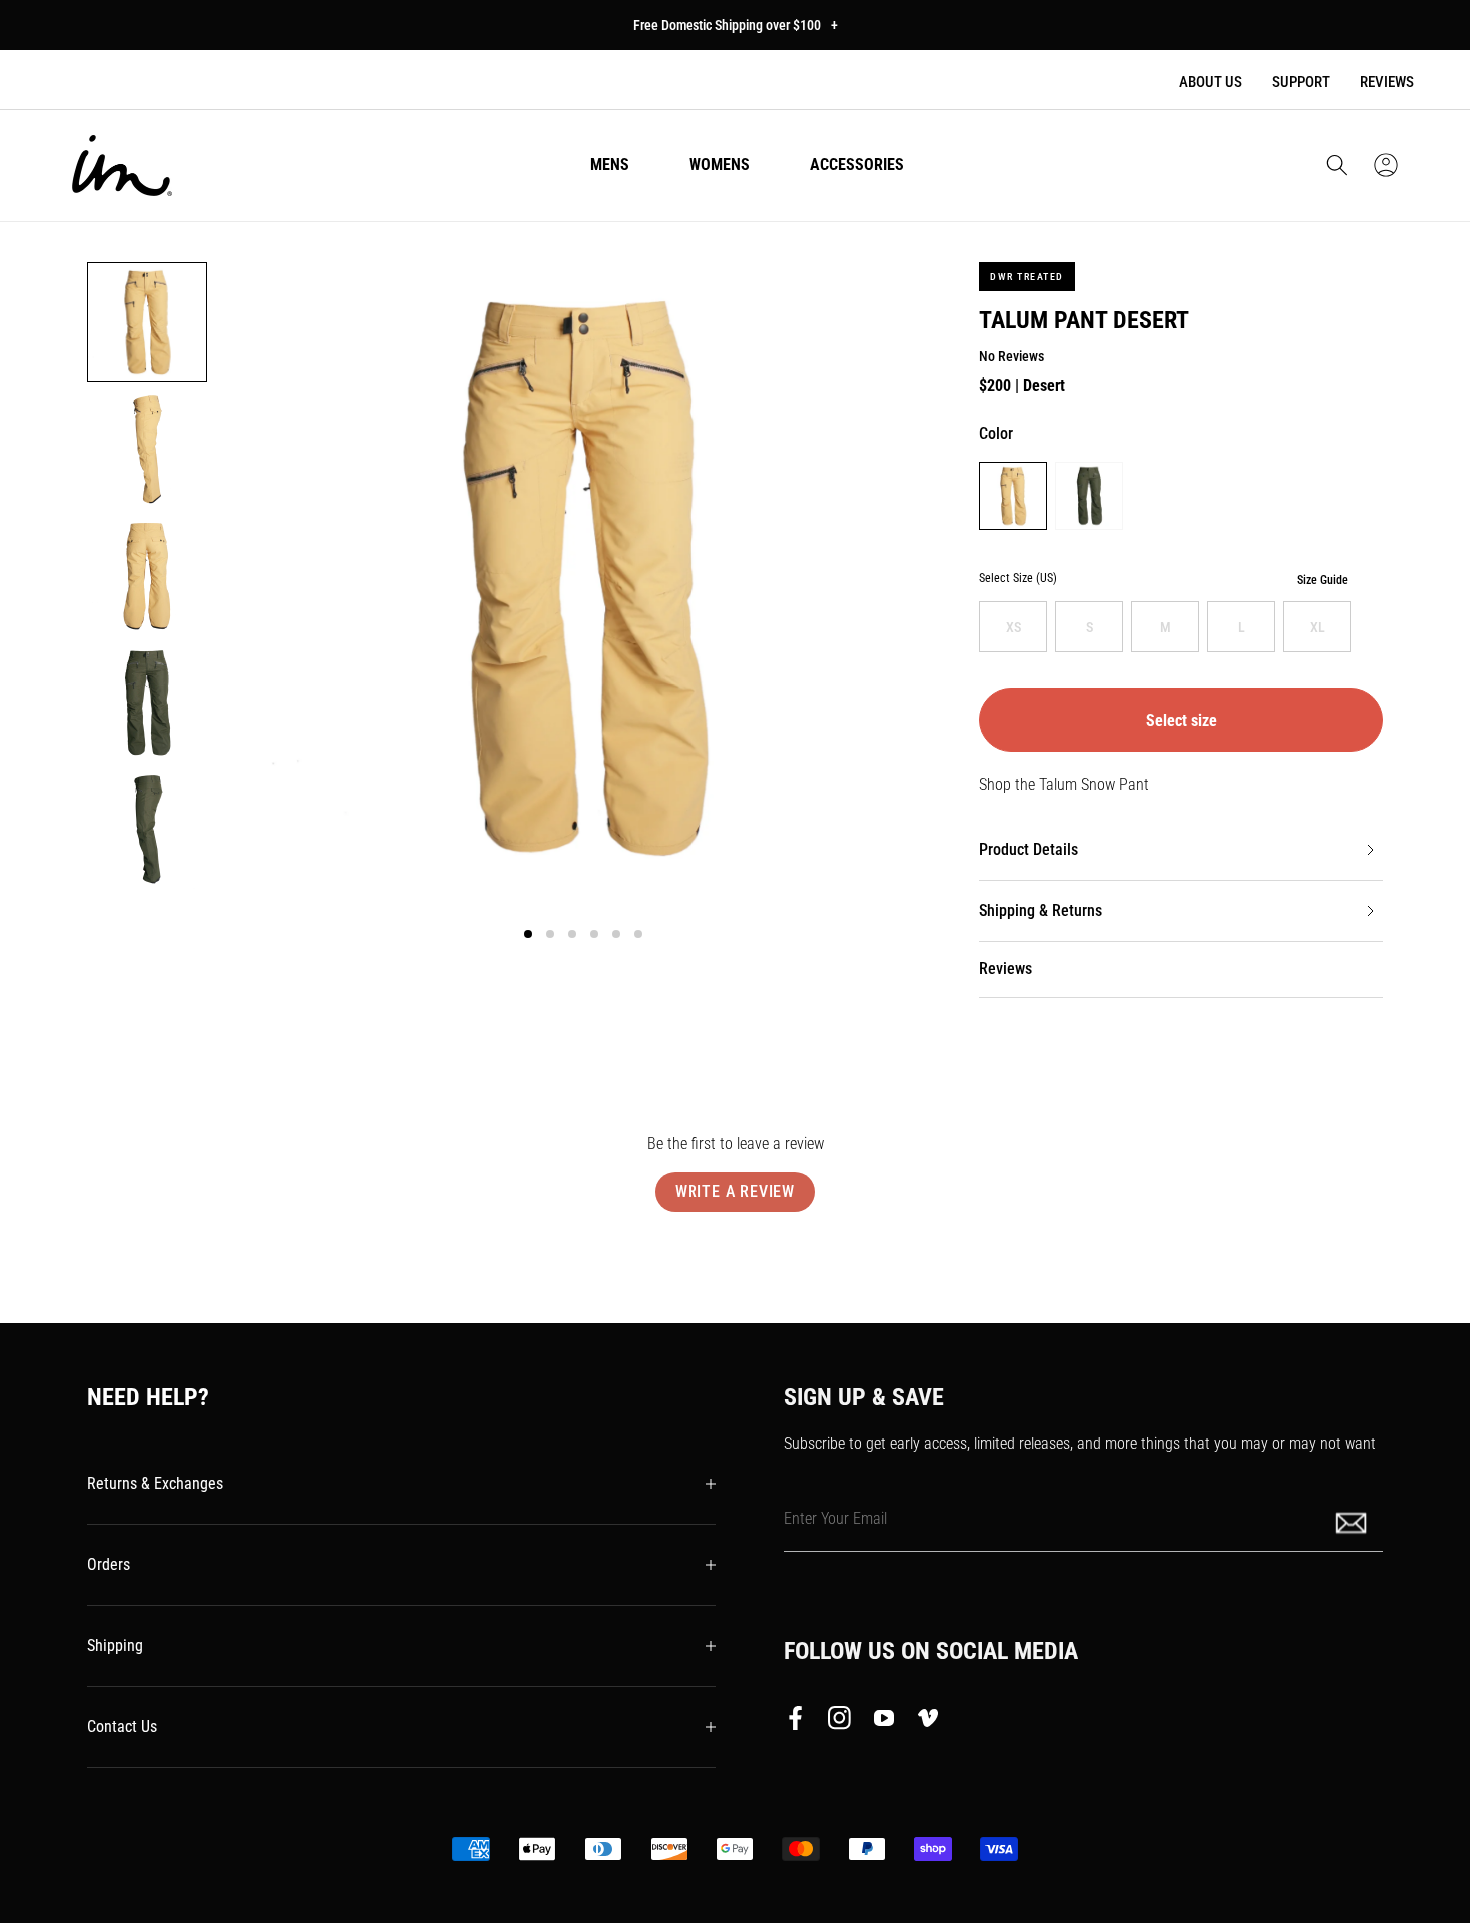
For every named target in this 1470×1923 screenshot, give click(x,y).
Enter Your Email (835, 1518)
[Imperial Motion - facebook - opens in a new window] (801, 1722)
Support (1301, 82)
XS (1013, 627)
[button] (1337, 165)
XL (1317, 627)
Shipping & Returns (1040, 910)
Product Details (1028, 849)
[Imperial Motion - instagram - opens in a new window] (840, 1722)
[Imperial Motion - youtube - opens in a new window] (884, 1722)
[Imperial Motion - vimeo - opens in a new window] (928, 1722)
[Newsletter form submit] (1353, 1521)
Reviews (1387, 82)
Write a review (735, 1191)
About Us (1210, 82)
